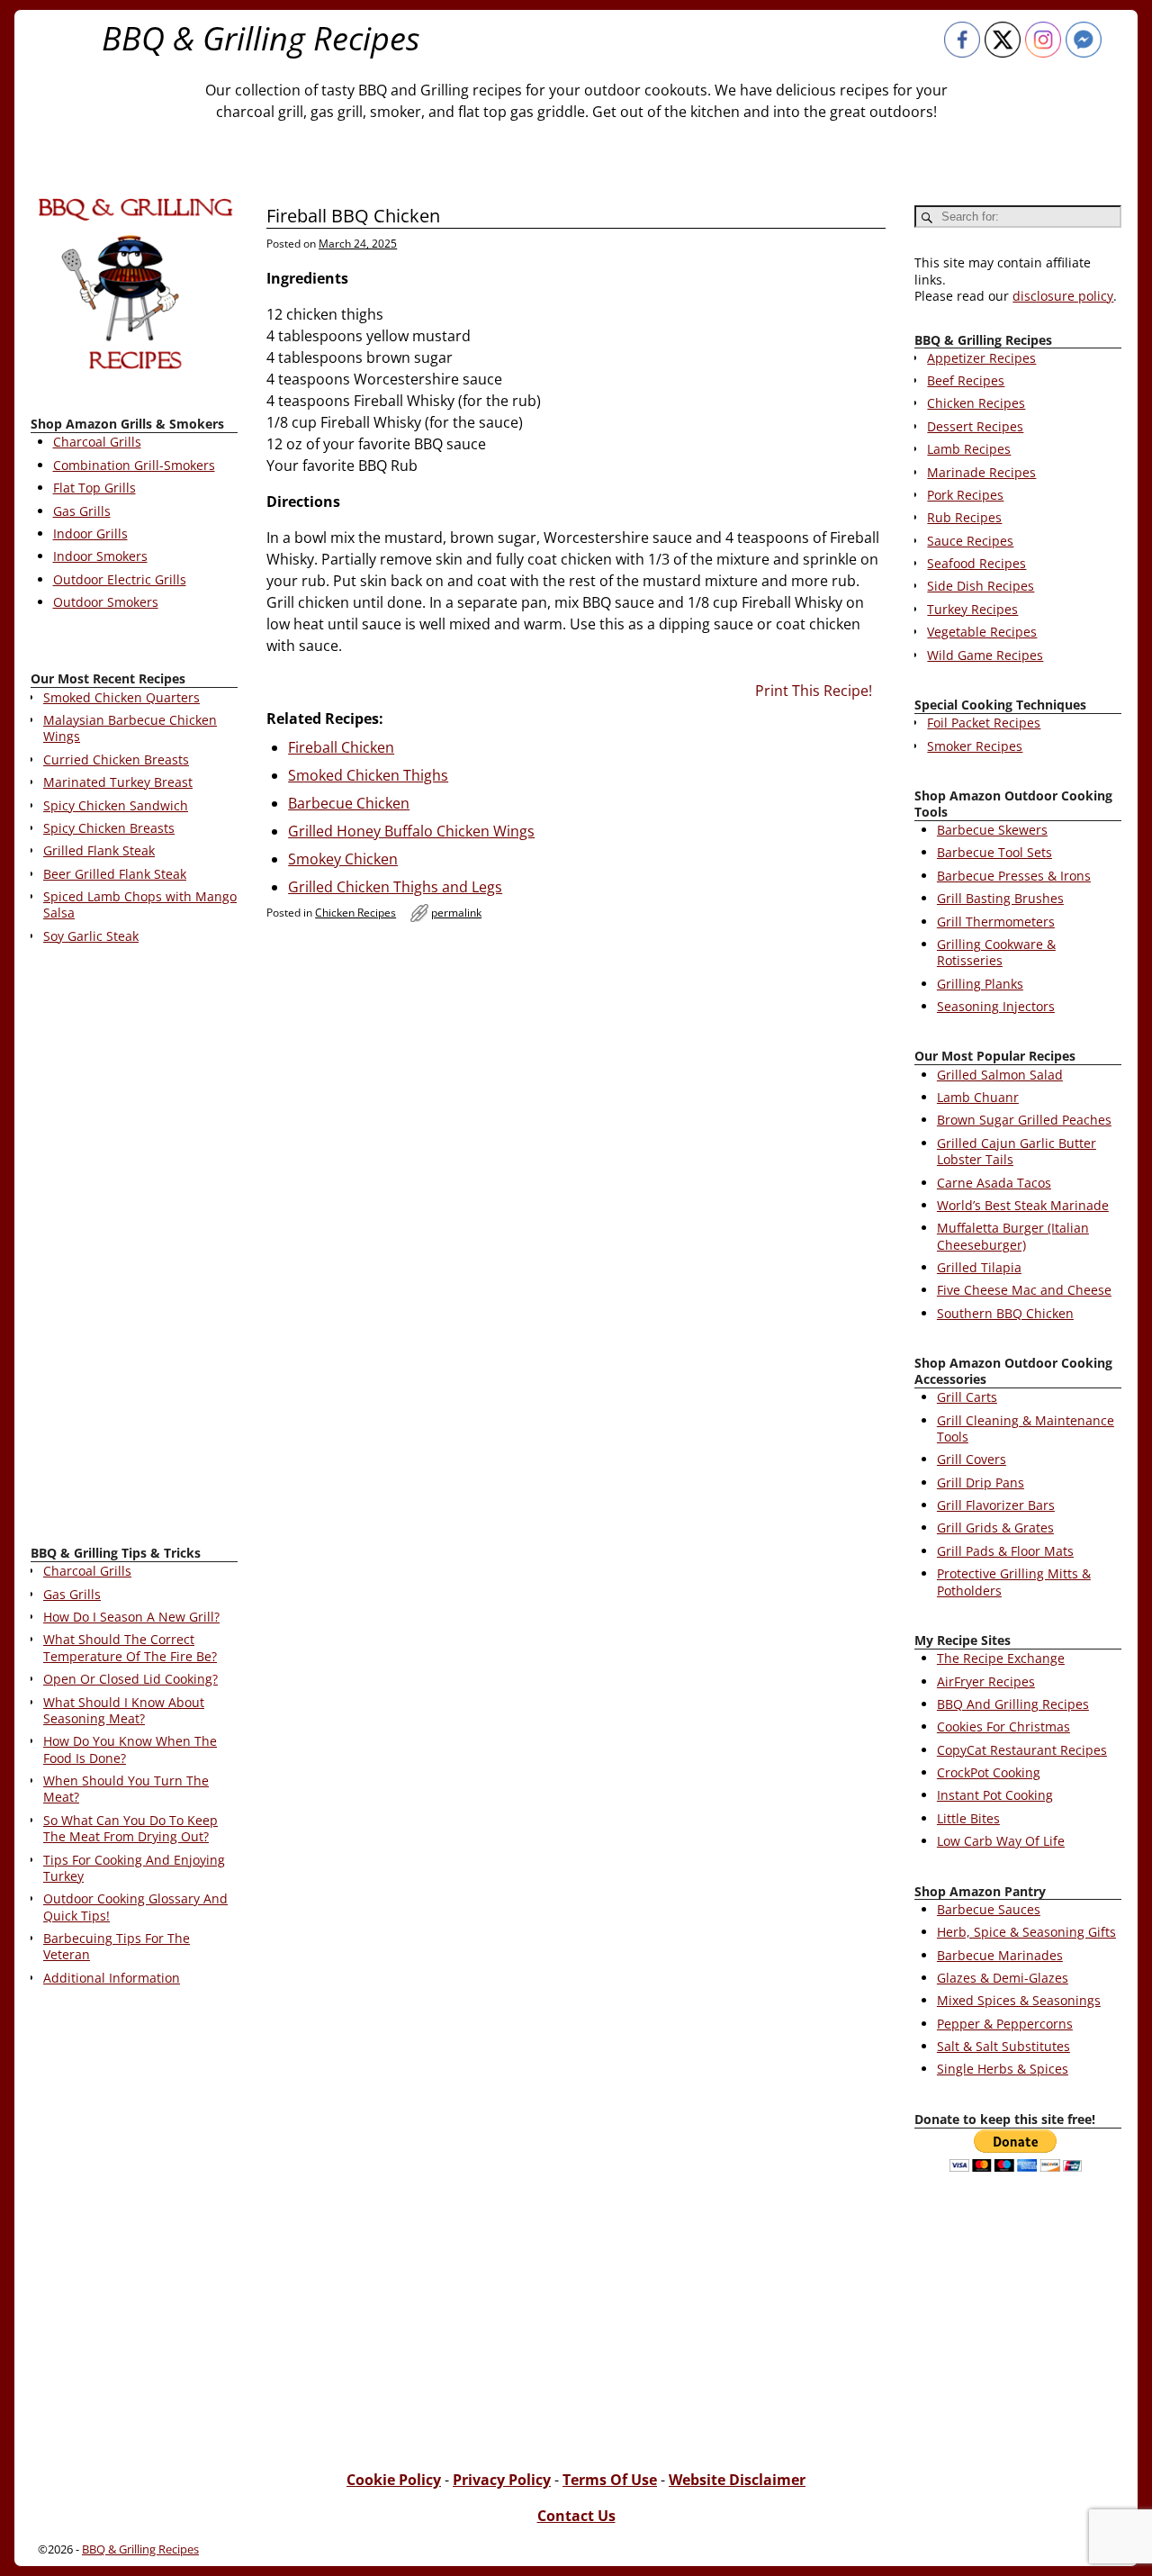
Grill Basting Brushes (1000, 898)
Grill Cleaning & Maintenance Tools (1026, 1428)
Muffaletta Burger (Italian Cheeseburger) (1013, 1236)
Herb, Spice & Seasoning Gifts (1026, 1932)
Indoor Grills (90, 533)
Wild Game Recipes (985, 655)
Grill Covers (972, 1459)
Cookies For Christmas (1003, 1726)
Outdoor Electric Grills (120, 579)
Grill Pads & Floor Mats (1005, 1551)
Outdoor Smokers (106, 602)
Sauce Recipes (970, 541)
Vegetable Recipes (982, 632)
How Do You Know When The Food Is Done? (130, 1749)
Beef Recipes (966, 380)
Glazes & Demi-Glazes (1003, 1978)
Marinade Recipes (981, 472)
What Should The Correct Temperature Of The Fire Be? (130, 1647)
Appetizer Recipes (981, 358)
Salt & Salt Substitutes (1003, 2046)
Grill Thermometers (996, 922)
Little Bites (968, 1818)
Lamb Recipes (969, 449)
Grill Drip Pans (981, 1482)
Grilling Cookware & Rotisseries (996, 952)
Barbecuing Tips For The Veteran (117, 1946)
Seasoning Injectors (996, 1006)
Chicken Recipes (355, 913)
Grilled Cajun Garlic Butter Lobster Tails (1017, 1151)
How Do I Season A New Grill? (131, 1617)
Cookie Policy (394, 2480)
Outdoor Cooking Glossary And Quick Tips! (135, 1907)
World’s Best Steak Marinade (1023, 1205)
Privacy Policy (502, 2480)
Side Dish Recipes (981, 586)
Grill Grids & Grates (995, 1528)
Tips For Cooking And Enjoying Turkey (134, 1868)
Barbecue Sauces (989, 1909)
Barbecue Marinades (1000, 1955)
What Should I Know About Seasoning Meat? (124, 1710)
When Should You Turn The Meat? (126, 1789)
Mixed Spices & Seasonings (1019, 2000)
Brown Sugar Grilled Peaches (1024, 1120)
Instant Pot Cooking (995, 1795)
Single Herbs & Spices (1003, 2069)
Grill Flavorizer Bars (996, 1505)
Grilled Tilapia (979, 1267)
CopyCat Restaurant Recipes (1022, 1750)
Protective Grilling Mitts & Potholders (1014, 1582)
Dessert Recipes (975, 426)
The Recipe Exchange (1001, 1658)
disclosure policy (1063, 296)
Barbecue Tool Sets (994, 852)
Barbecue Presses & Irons (1014, 876)
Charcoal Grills (97, 442)
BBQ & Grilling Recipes (261, 38)
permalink (456, 913)
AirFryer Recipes (986, 1681)
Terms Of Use (610, 2480)
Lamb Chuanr (978, 1097)
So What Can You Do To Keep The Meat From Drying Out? (130, 1828)
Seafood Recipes (976, 563)
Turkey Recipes (972, 609)
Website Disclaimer (737, 2480)
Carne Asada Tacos (994, 1183)
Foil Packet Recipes (984, 723)
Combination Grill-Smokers (134, 465)
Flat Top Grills (94, 488)
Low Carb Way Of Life (1001, 1841)
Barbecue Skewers (992, 830)
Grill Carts (967, 1397)
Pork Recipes (965, 495)
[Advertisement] (134, 1248)
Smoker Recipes (975, 746)
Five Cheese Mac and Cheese (1024, 1290)
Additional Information (112, 1978)
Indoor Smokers (100, 556)
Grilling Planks (980, 984)
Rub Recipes (964, 517)
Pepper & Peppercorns (1005, 2024)
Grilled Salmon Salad (1000, 1075)
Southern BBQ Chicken (1005, 1313)
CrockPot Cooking (989, 1772)
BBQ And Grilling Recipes (1013, 1704)
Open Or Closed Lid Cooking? (130, 1679)
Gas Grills (82, 511)
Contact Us (576, 2516)
